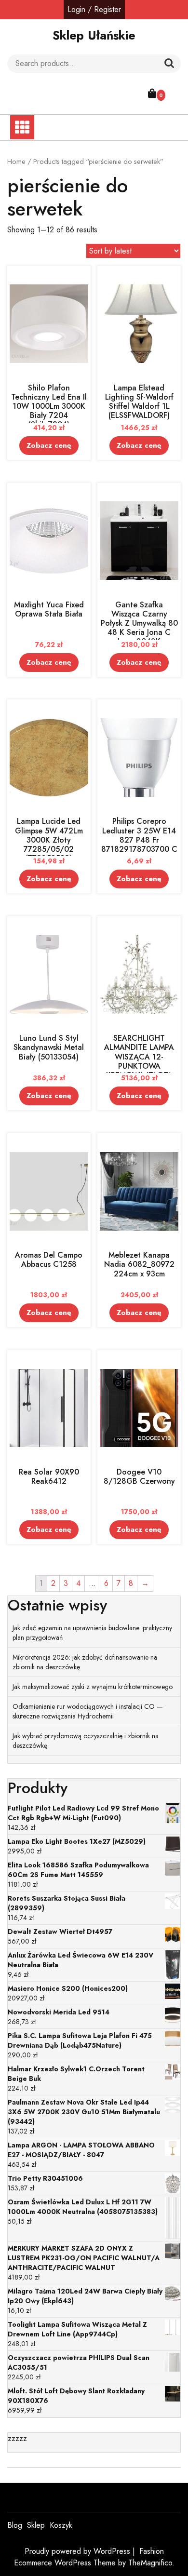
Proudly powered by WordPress (79, 2551)
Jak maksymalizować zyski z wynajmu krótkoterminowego (93, 1687)
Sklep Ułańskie (94, 35)
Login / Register (94, 9)
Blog (15, 2525)
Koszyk (61, 2525)
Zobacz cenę (49, 445)
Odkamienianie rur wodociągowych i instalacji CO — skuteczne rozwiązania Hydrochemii (88, 1711)
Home (16, 161)
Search (169, 64)
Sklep (36, 2525)
